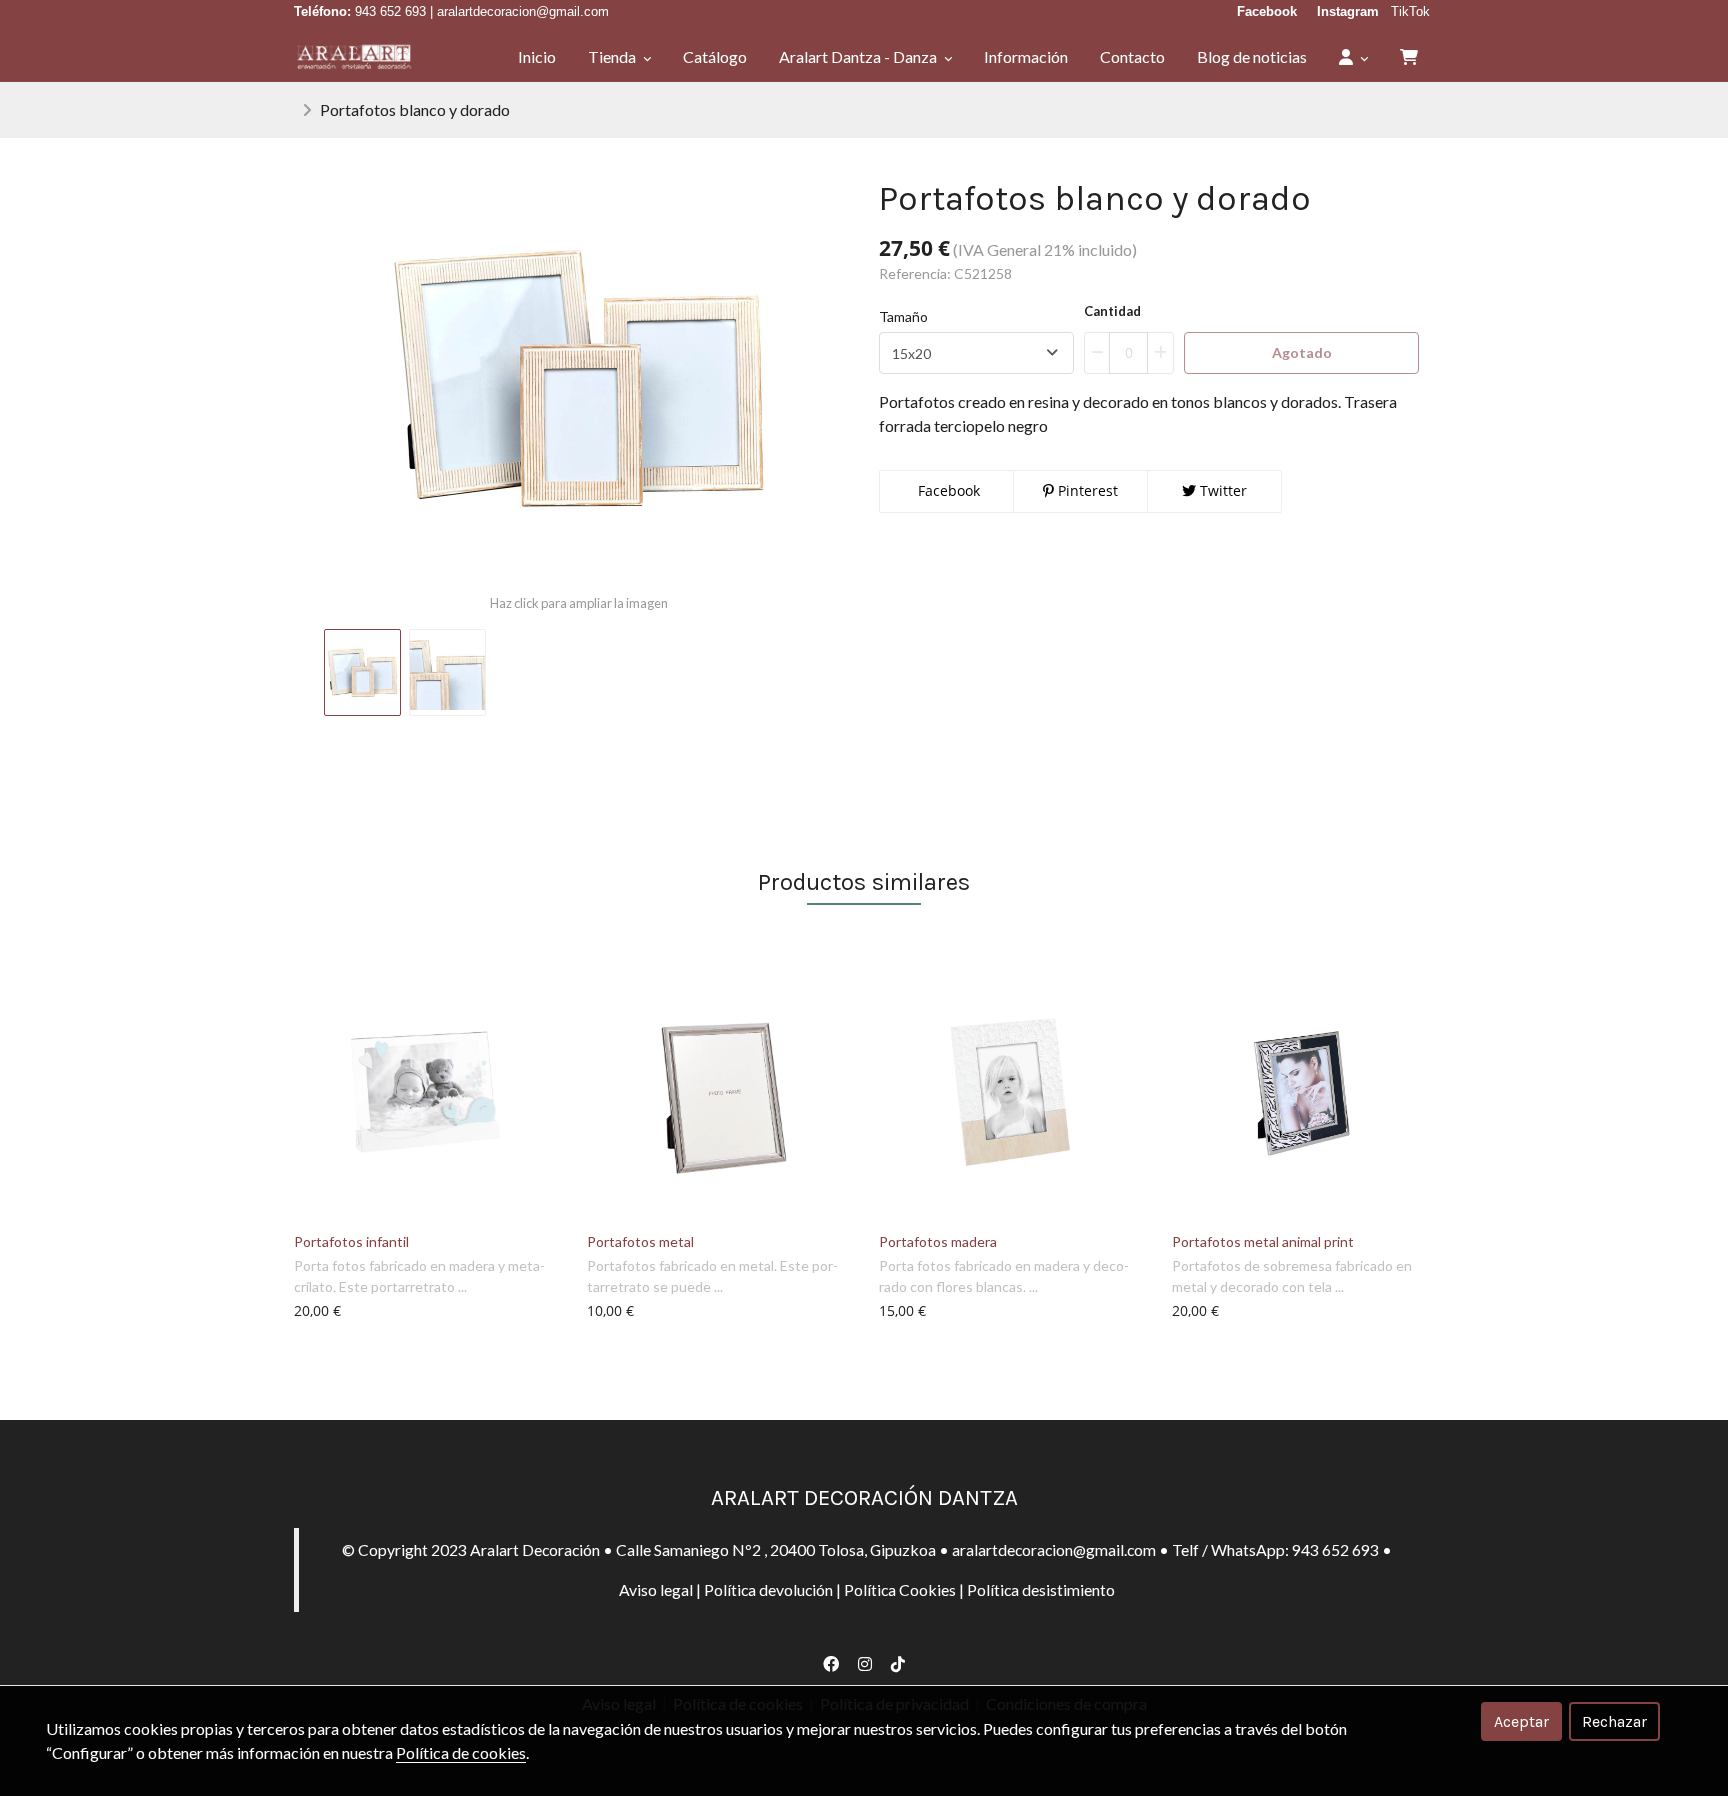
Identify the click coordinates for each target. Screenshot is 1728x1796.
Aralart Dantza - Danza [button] (859, 56)
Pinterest (1086, 490)
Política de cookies (461, 1752)
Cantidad (1112, 311)
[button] (1353, 57)
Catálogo (715, 56)
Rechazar (1614, 1721)
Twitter (1221, 490)
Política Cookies (900, 1589)
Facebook (947, 490)
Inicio (537, 56)
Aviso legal (656, 1589)
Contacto (1132, 56)
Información (1026, 56)
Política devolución (768, 1589)
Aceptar (1521, 1721)
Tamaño (903, 316)
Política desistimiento (1041, 1589)
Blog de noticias (1252, 56)
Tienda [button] (613, 56)
